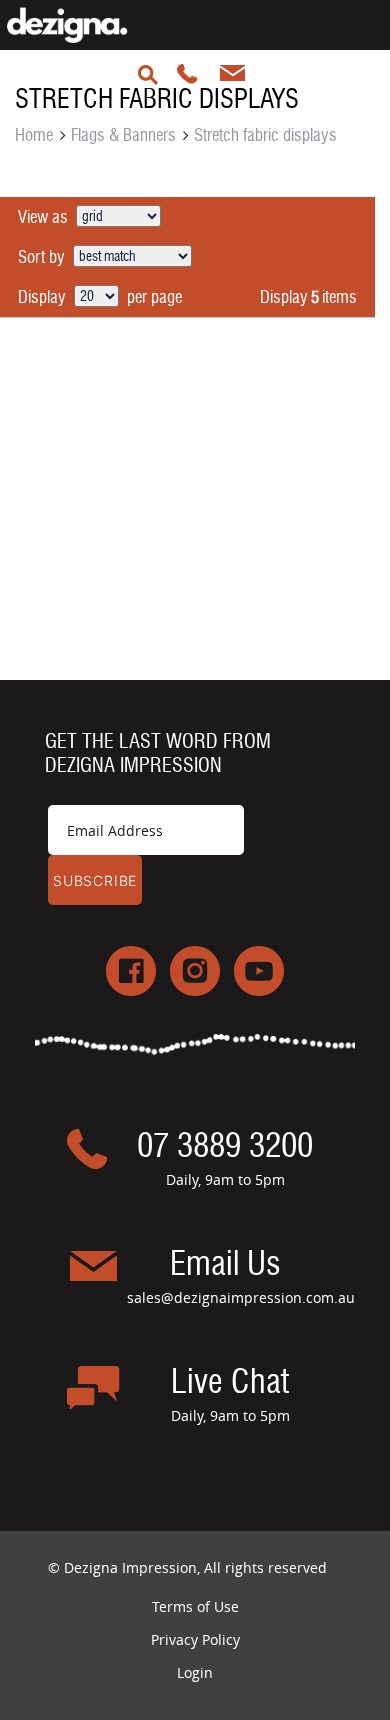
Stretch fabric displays (265, 135)
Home (34, 135)
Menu (274, 75)
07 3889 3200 (148, 75)
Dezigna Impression (82, 25)
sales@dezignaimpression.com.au (231, 75)
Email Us (225, 1265)
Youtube (259, 971)
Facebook (131, 971)
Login (195, 1672)
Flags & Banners (123, 135)
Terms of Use (195, 1606)
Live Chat (230, 1383)
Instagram (195, 971)
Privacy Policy (195, 1639)
